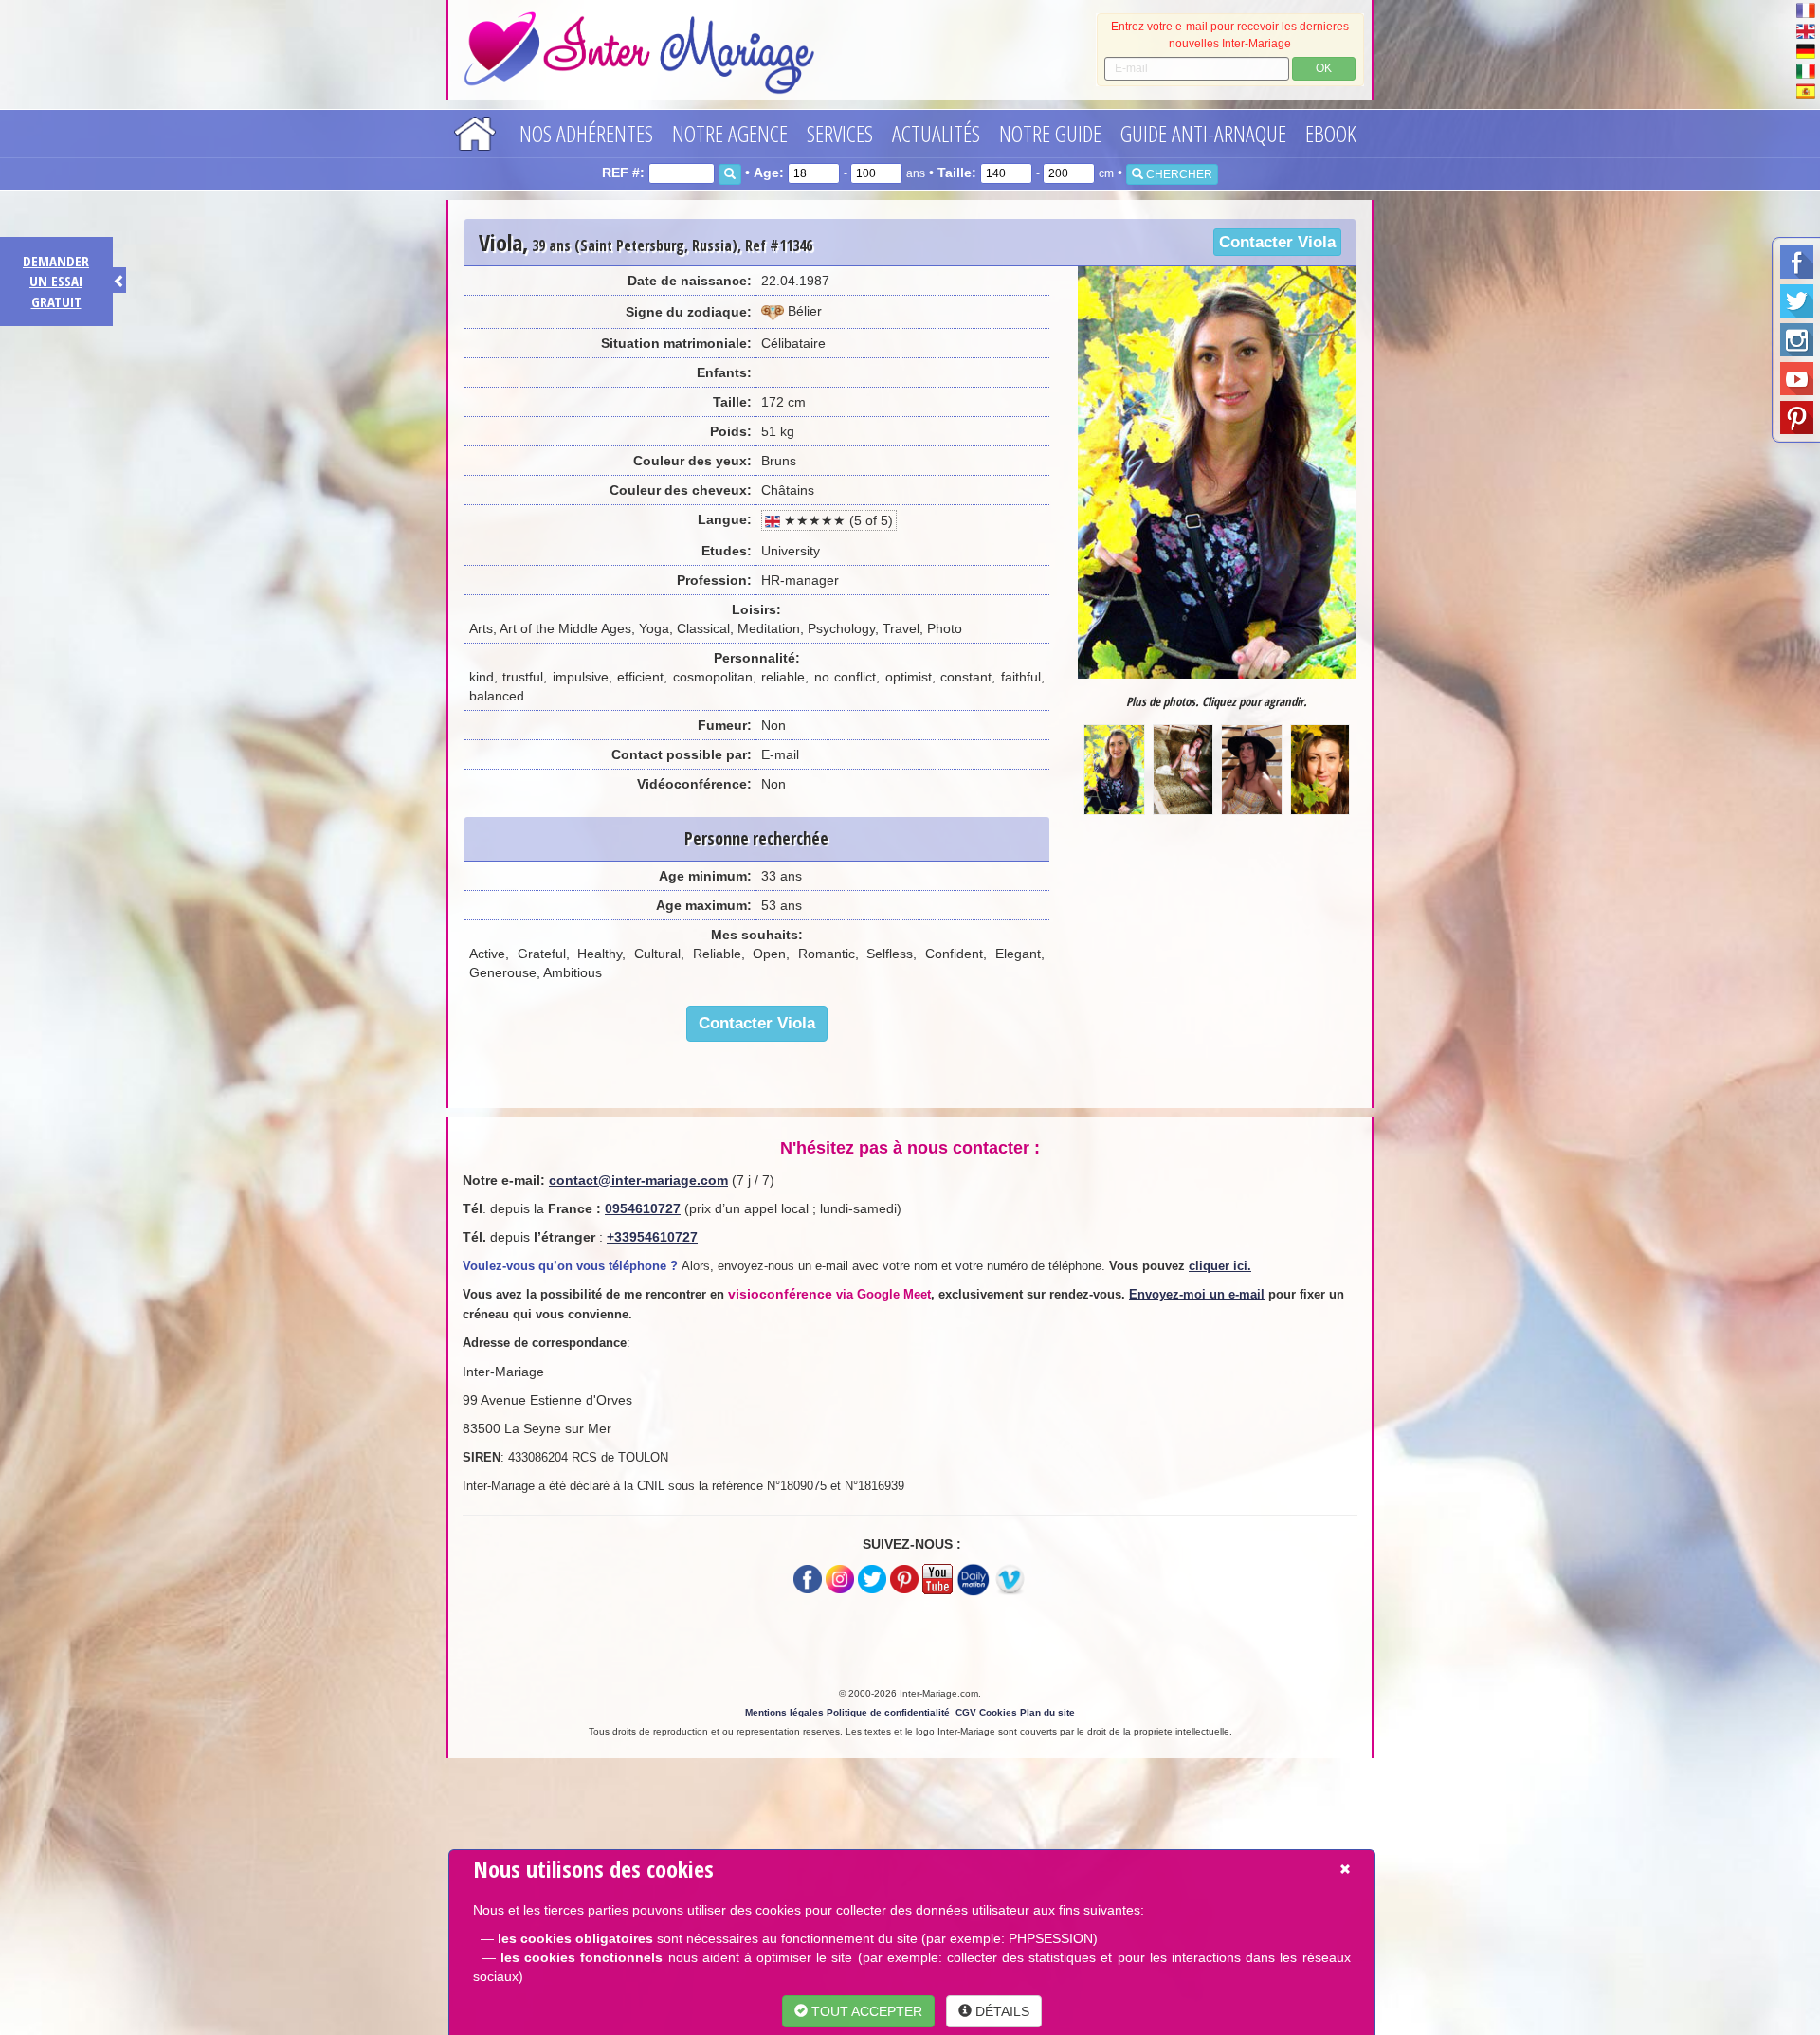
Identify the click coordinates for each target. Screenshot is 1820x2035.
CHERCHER (1178, 174)
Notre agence (730, 133)
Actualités (936, 133)
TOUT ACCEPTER (865, 2011)
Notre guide (1050, 133)
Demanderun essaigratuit (56, 281)
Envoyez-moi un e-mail (1197, 1294)
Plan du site (1047, 1712)
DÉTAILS (1001, 2011)
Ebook (1331, 133)
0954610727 (643, 1208)
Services (840, 133)
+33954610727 (652, 1237)
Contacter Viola (1277, 242)
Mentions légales (784, 1712)
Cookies (998, 1712)
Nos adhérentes (586, 133)
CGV (966, 1712)
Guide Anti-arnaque (1203, 133)
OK (1324, 68)
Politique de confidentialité (890, 1712)
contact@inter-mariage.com (638, 1180)
